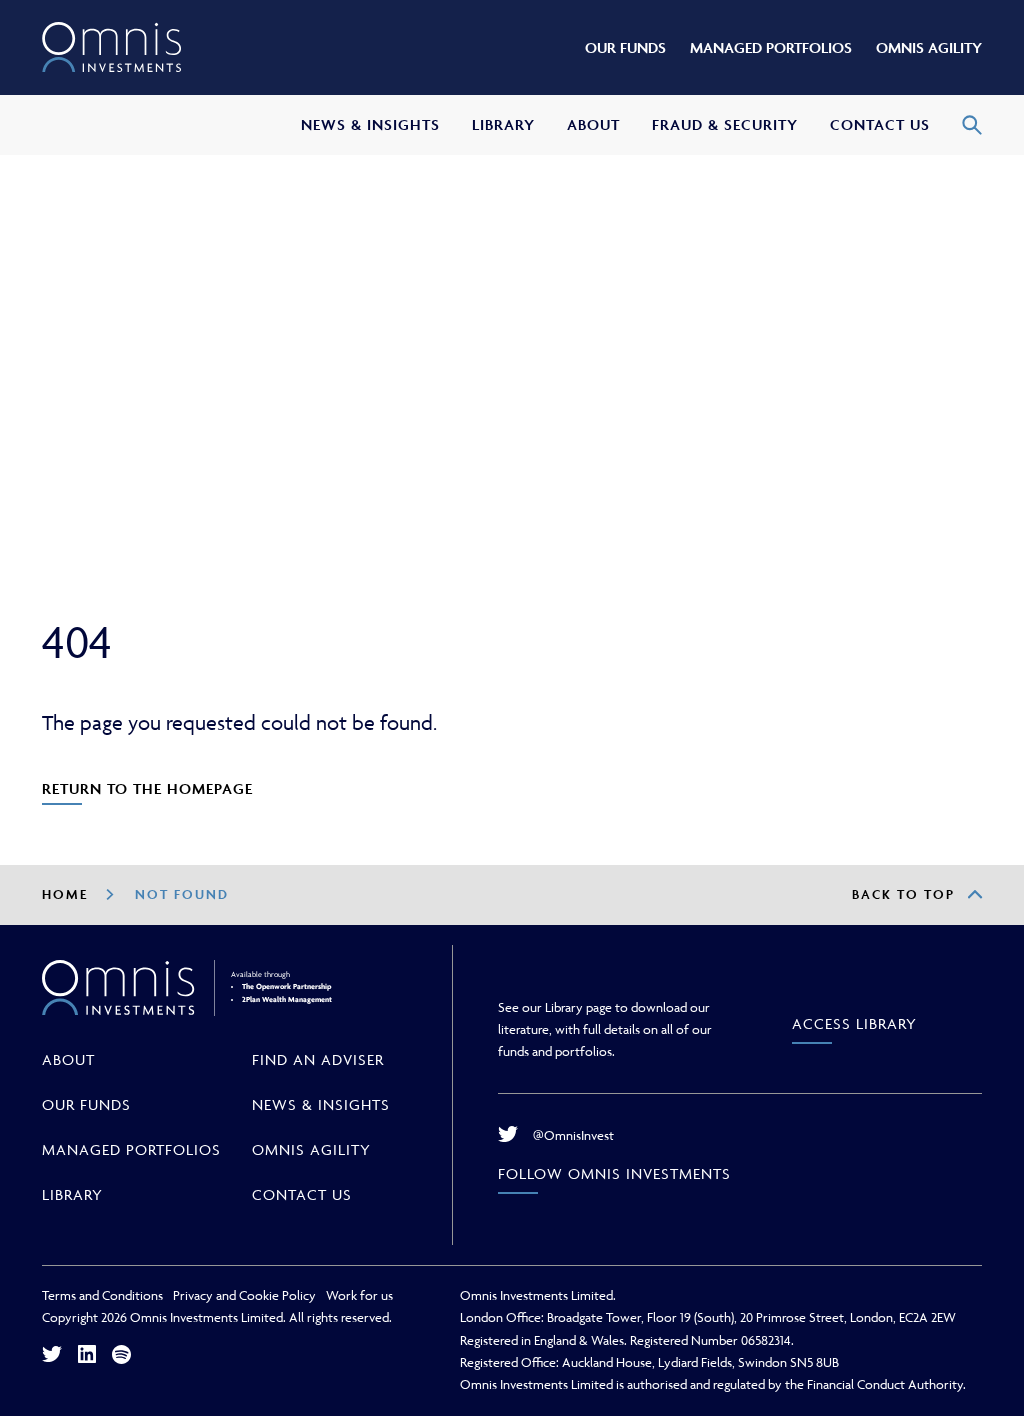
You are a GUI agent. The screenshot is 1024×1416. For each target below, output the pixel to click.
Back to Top (903, 894)
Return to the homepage (147, 788)
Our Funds (86, 1104)
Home (65, 894)
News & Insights (321, 1104)
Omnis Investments (112, 47)
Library (72, 1194)
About (68, 1059)
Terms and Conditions (102, 1295)
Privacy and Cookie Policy (244, 1295)
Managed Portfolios (131, 1149)
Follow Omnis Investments (614, 1173)
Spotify (121, 1354)
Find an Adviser (318, 1059)
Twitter (52, 1354)
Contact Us (302, 1194)
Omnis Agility (311, 1149)
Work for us (359, 1295)
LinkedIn (87, 1354)
